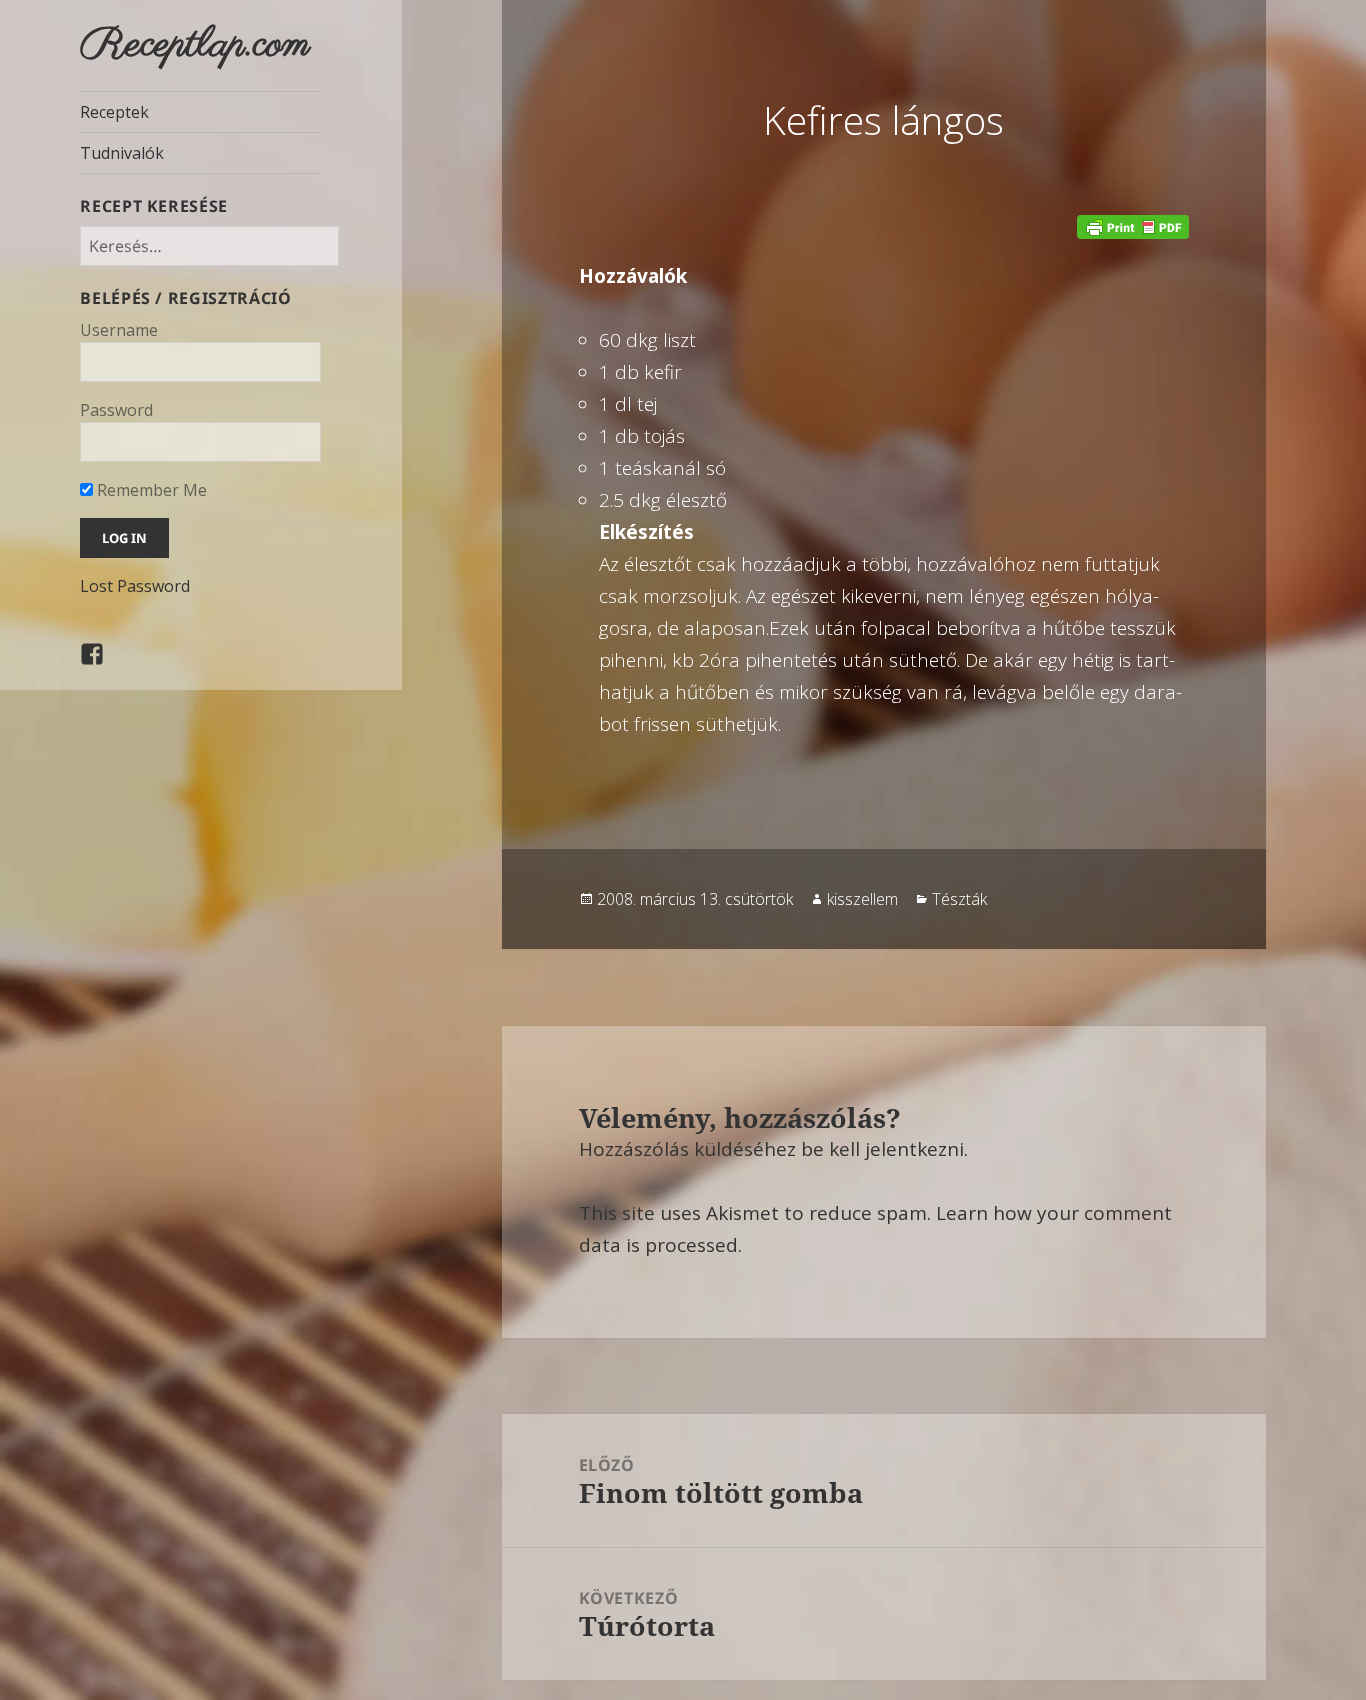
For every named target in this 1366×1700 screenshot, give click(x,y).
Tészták (959, 899)
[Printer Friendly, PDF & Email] (1133, 226)
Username (119, 330)
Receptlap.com (195, 45)
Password (116, 410)
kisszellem (862, 899)
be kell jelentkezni (882, 1149)
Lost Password (135, 586)
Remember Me (150, 490)
